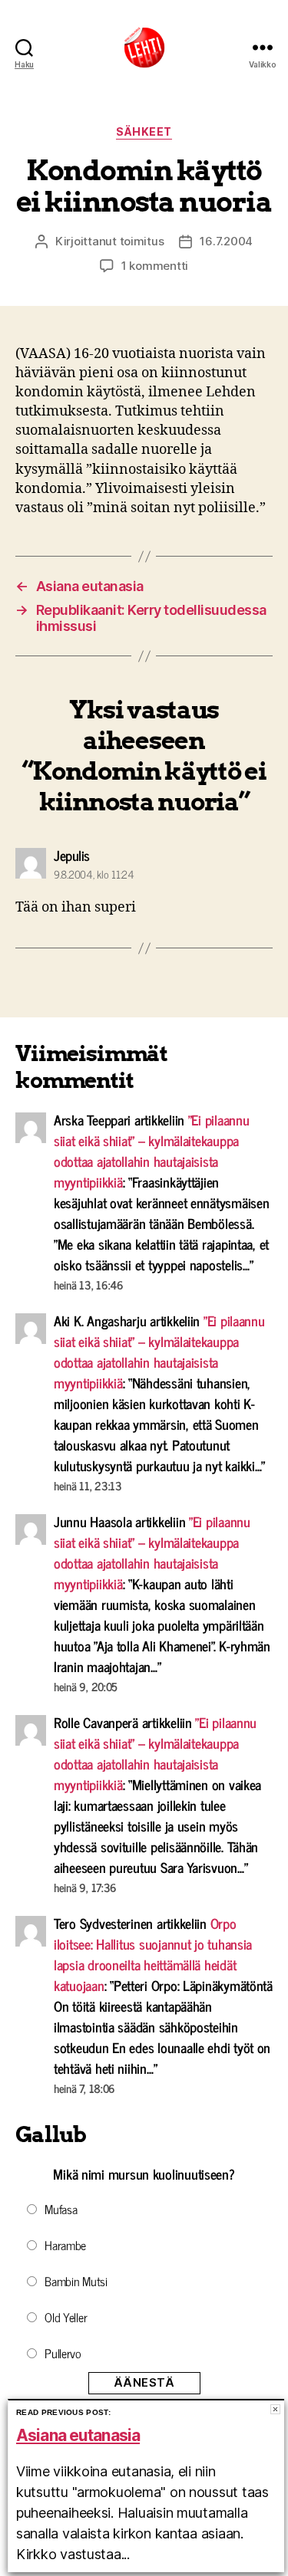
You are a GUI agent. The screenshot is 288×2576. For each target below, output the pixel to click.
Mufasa (61, 2209)
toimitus (142, 241)
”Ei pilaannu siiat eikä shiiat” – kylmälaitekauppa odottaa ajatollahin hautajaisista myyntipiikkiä (152, 1150)
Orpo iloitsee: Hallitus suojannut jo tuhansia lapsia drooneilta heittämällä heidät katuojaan (153, 1954)
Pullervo (63, 2353)
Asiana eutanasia (78, 2435)
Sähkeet (144, 131)
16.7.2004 (226, 241)
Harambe (65, 2245)
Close (275, 2409)
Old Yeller (66, 2317)
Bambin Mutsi (76, 2281)
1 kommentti (155, 266)
